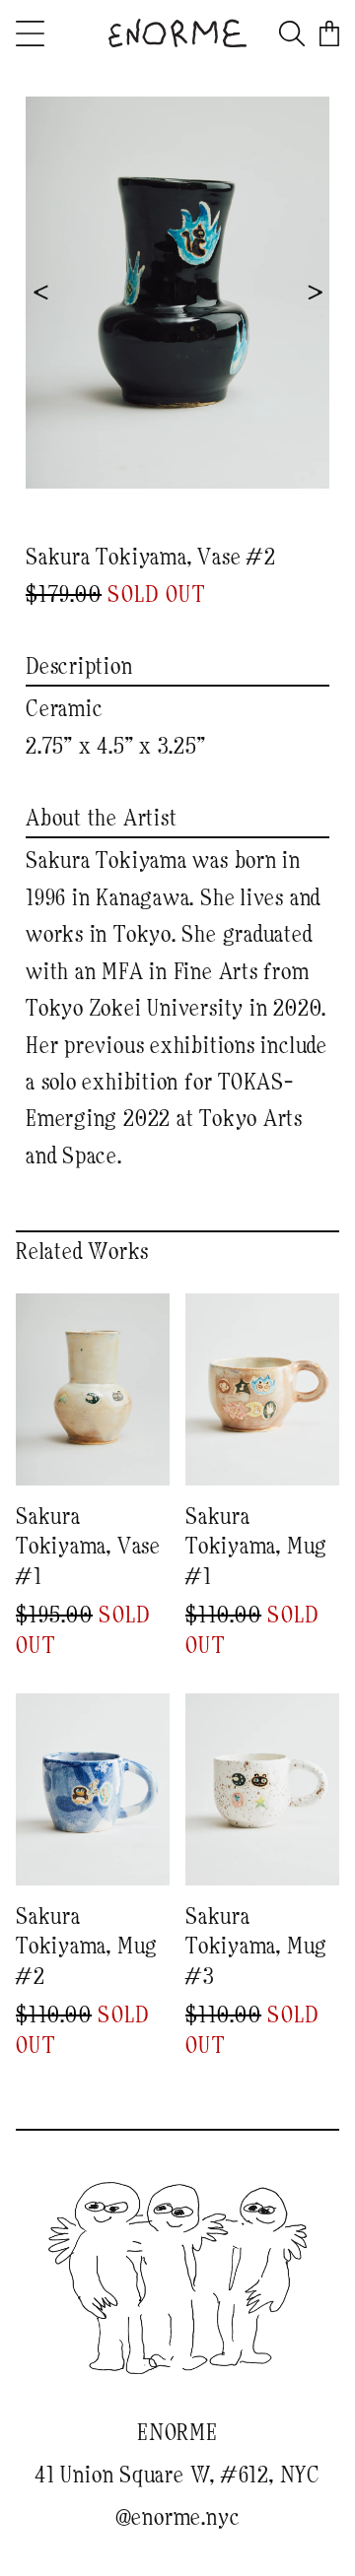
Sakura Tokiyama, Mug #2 (87, 1947)
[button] (58, 33)
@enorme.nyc (178, 2518)
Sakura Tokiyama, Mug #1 (256, 1547)
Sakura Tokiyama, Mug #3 (256, 1947)
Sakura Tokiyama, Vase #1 (88, 1547)
